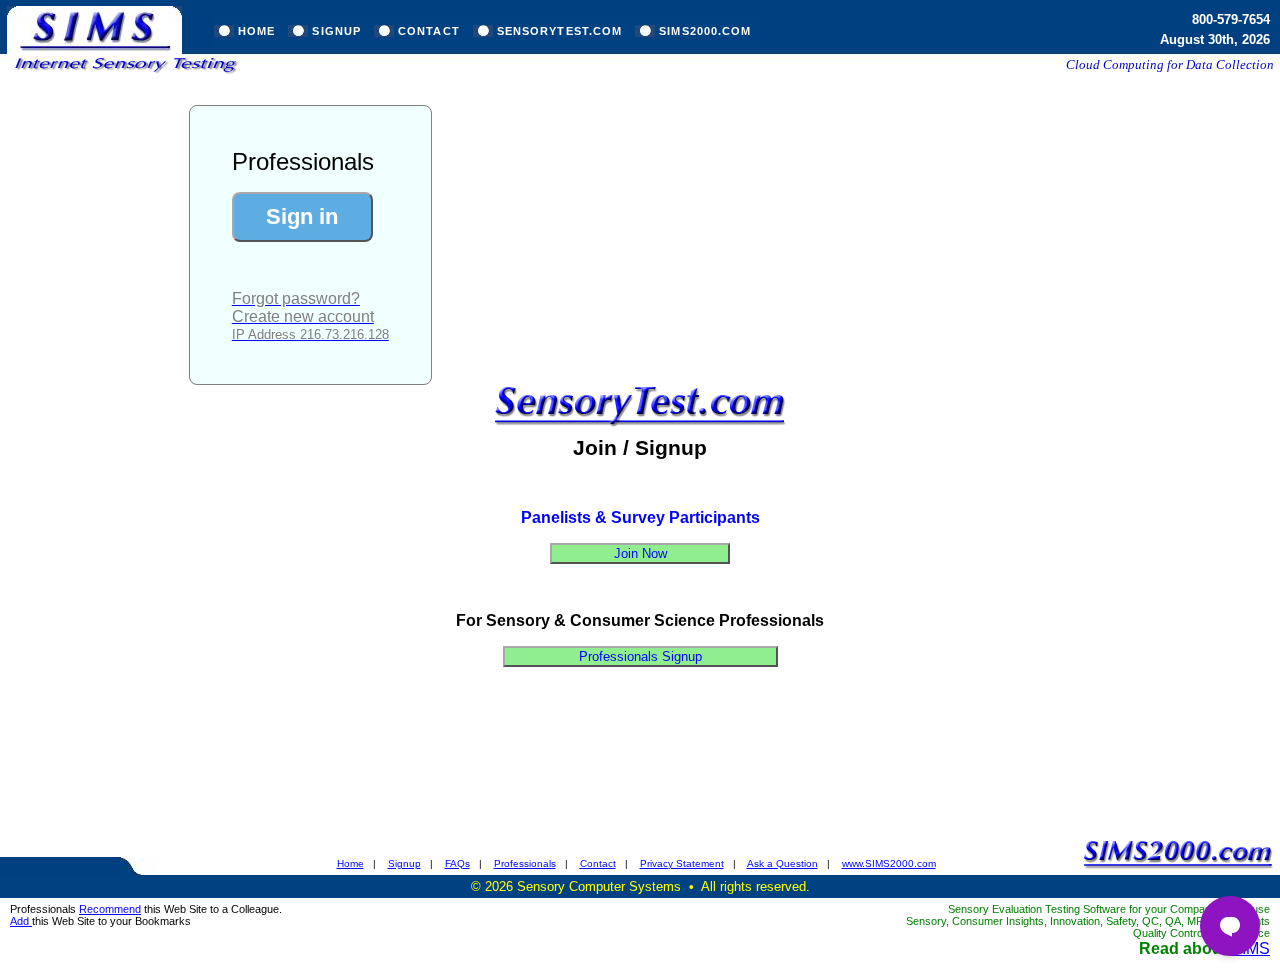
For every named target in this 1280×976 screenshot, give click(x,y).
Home (350, 863)
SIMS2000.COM (705, 31)
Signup (404, 863)
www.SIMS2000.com (889, 863)
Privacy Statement (682, 863)
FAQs (457, 863)
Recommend (110, 909)
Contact (598, 863)
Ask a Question (782, 863)
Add (21, 921)
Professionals (525, 863)
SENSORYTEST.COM (560, 31)
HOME (256, 31)
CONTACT (429, 31)
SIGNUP (336, 31)
